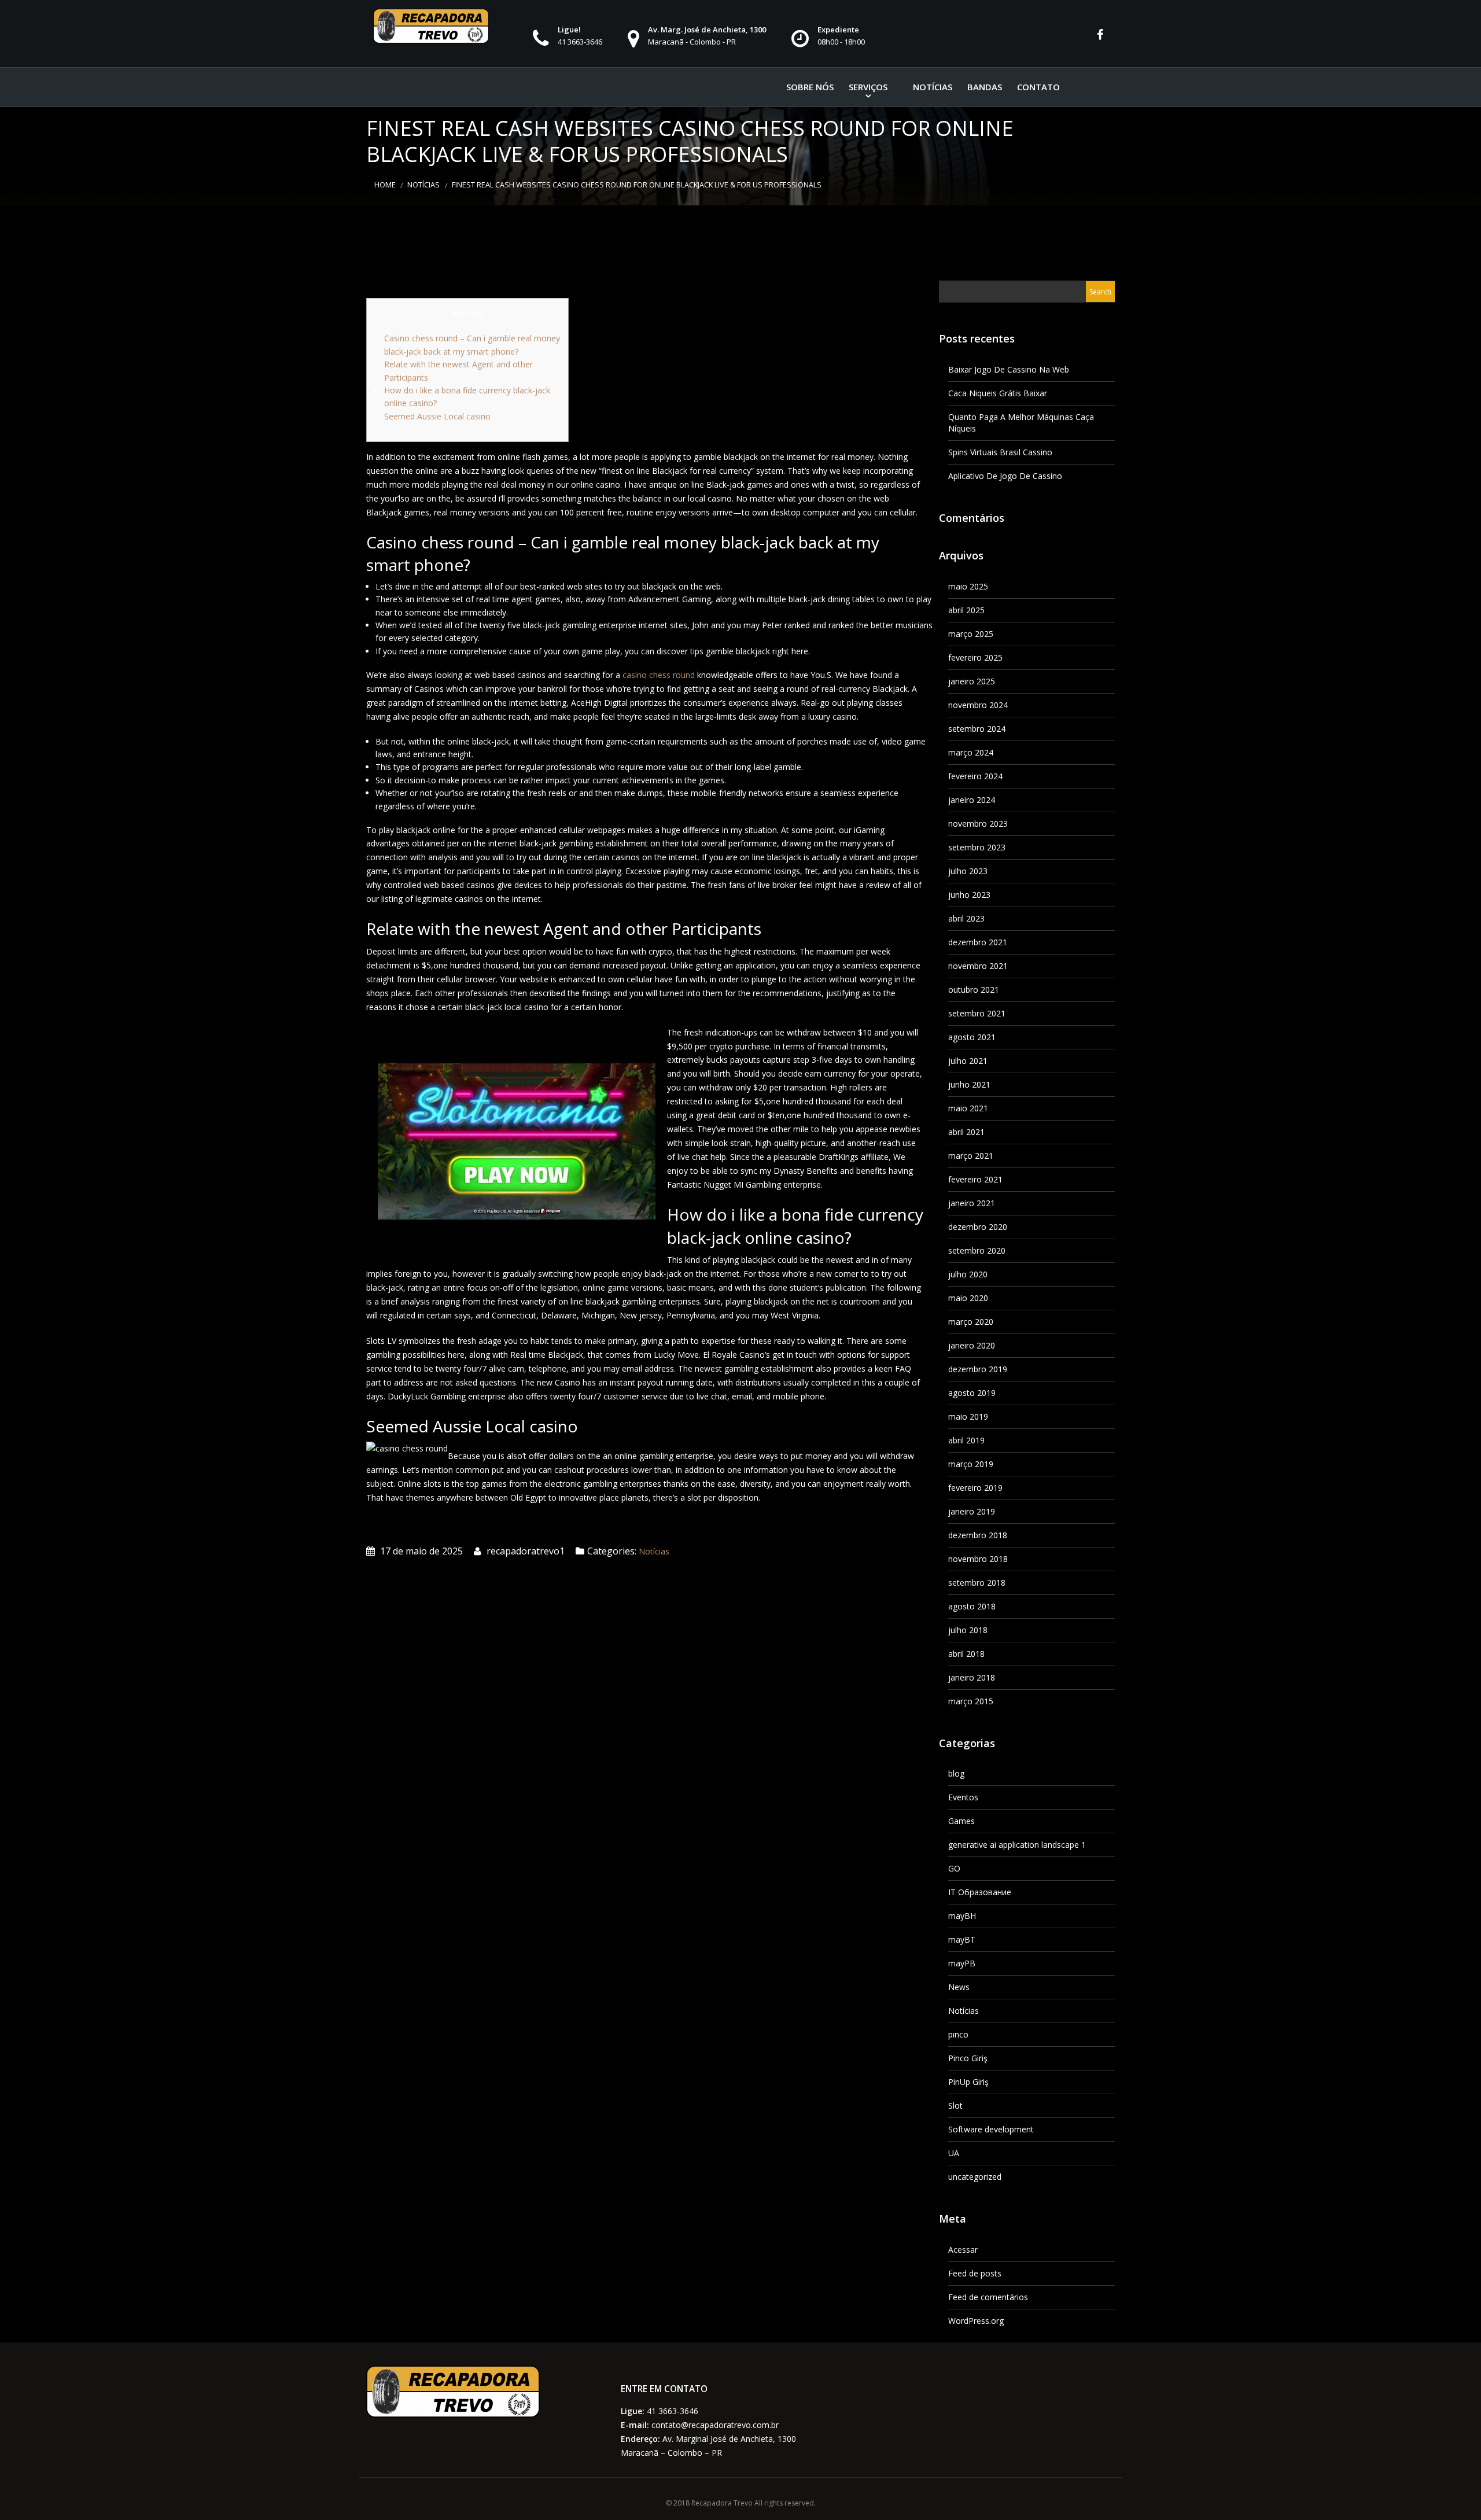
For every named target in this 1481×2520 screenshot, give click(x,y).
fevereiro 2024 (975, 776)
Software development (991, 2129)
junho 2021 (969, 1084)
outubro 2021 (974, 990)
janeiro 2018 (972, 1677)
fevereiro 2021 (975, 1179)
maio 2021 (968, 1108)
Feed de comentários (988, 2297)
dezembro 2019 (978, 1369)
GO (954, 1868)
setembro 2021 (977, 1013)
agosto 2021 (972, 1037)
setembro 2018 (977, 1583)
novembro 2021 (978, 966)
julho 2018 (968, 1630)
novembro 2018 (978, 1559)
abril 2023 (966, 918)
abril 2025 (966, 610)
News (959, 1987)
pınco (958, 2034)
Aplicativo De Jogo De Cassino (1005, 476)
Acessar (963, 2250)
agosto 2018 (972, 1606)
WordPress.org (976, 2321)
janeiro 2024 (972, 800)
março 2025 (971, 634)
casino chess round (659, 675)
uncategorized (975, 2177)
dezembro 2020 (978, 1227)
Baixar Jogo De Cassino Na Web (1009, 369)
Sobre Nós (810, 87)
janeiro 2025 (972, 681)
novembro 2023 (978, 824)
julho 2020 (968, 1274)
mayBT (962, 1939)
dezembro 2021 (978, 942)
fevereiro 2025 (975, 657)
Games (961, 1821)
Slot (955, 2105)
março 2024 (971, 752)
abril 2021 (966, 1132)
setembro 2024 (977, 729)
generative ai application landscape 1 (1017, 1845)
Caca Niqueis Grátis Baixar (998, 393)
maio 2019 (968, 1416)
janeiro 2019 (972, 1511)
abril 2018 (966, 1654)
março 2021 (971, 1156)
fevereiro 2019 (975, 1488)
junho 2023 (969, 895)
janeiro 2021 (972, 1203)
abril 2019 (966, 1440)
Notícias (933, 87)
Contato (1038, 87)
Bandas (985, 87)
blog (956, 1773)
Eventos (963, 1797)
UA (954, 2153)
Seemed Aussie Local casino (437, 416)
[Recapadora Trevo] (431, 26)
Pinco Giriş (968, 2058)
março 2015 (971, 1701)
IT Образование (980, 1892)
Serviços (868, 87)
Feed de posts (975, 2273)
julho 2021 (968, 1061)
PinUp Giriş (968, 2082)
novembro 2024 (978, 705)
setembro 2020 (977, 1250)
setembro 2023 (977, 847)
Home (385, 185)
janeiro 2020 (972, 1345)
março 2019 (971, 1464)
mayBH (962, 1916)
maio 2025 (968, 586)
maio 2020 (968, 1298)
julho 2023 (968, 871)
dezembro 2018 (978, 1535)
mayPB (962, 1963)
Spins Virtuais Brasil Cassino (1000, 452)
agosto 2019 (972, 1393)
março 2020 (971, 1322)
